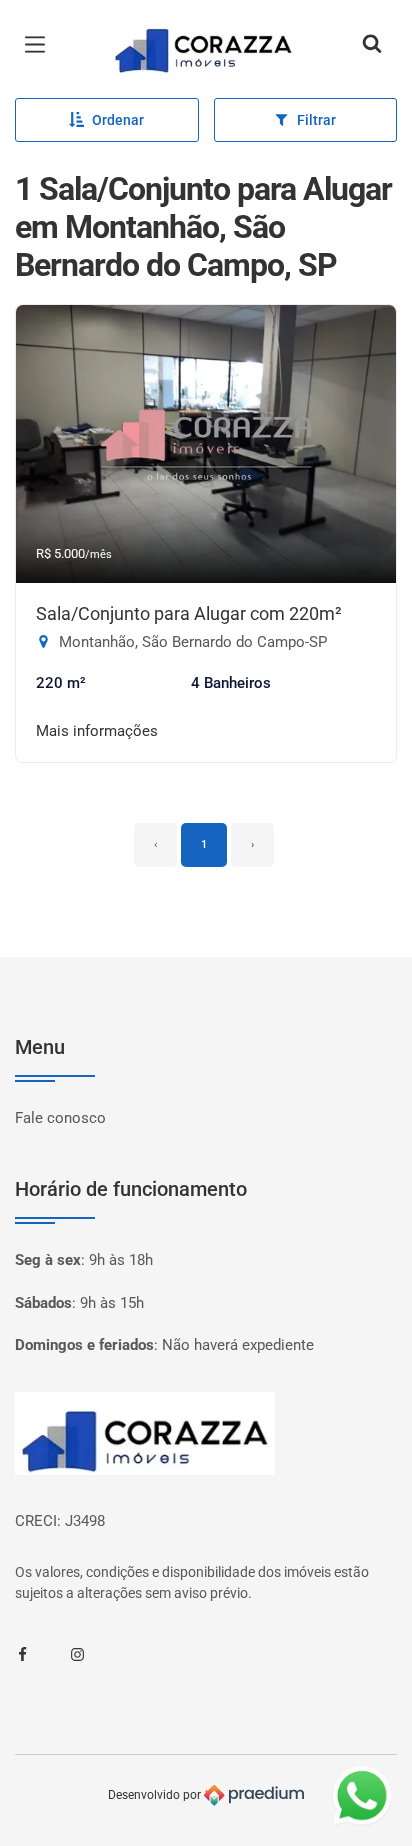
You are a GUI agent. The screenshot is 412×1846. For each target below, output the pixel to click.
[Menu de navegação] (40, 45)
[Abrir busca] (372, 45)
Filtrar (316, 120)
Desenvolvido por (156, 1795)
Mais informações (97, 731)
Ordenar (118, 120)
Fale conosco (60, 1118)
